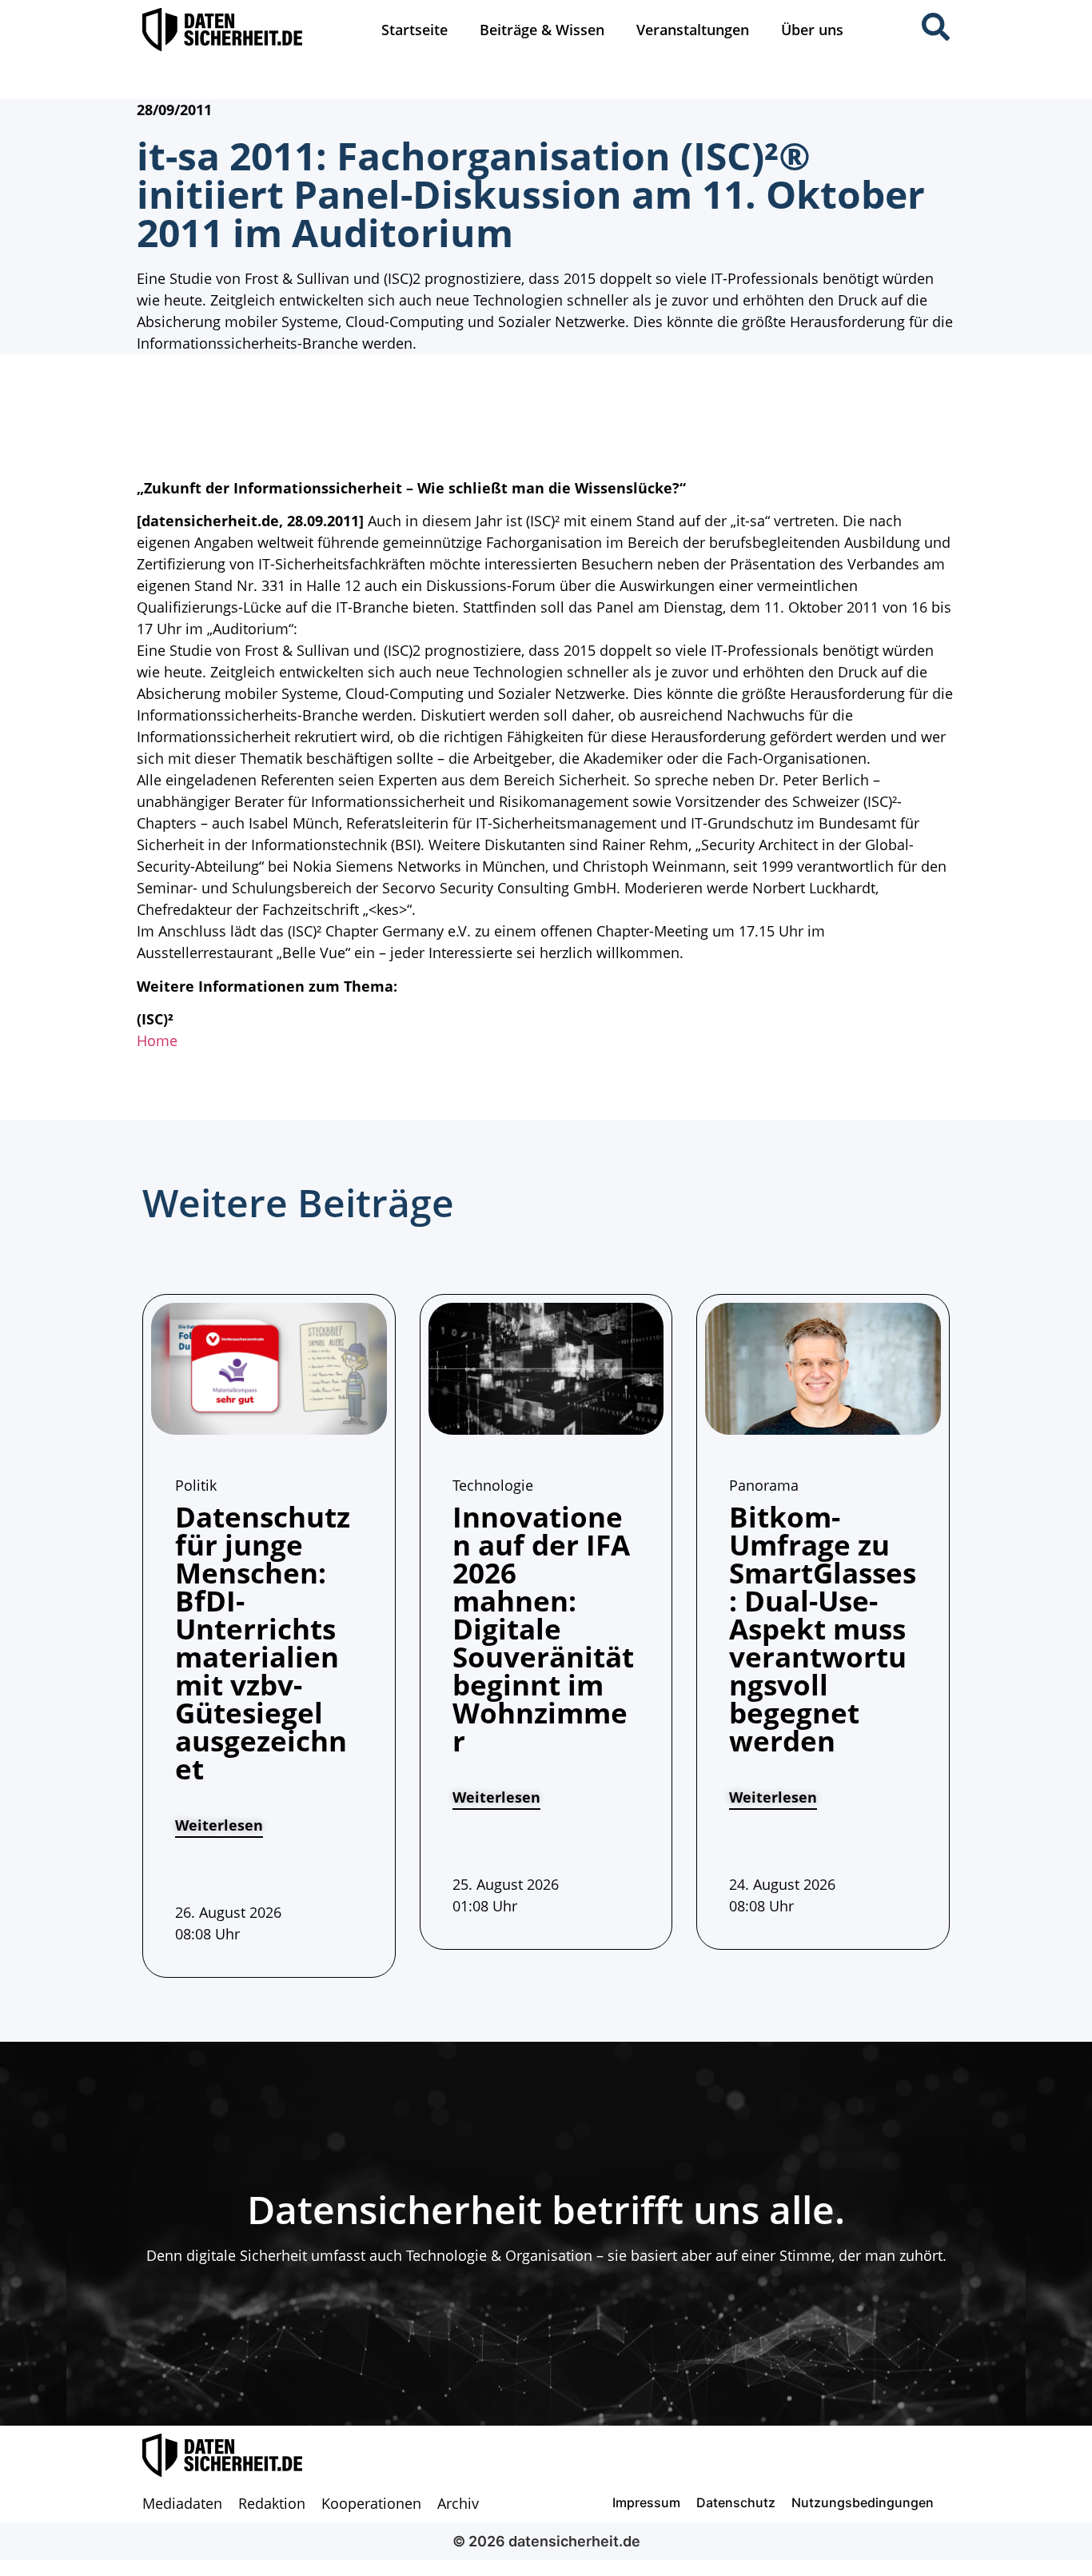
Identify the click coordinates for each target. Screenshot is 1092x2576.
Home (157, 1040)
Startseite (414, 30)
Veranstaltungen (693, 30)
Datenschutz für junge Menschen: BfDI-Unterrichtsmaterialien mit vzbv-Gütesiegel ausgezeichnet (263, 1643)
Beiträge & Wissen (542, 30)
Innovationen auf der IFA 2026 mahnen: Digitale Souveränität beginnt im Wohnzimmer (543, 1629)
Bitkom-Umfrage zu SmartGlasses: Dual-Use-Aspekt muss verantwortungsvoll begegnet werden (823, 1629)
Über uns (812, 30)
